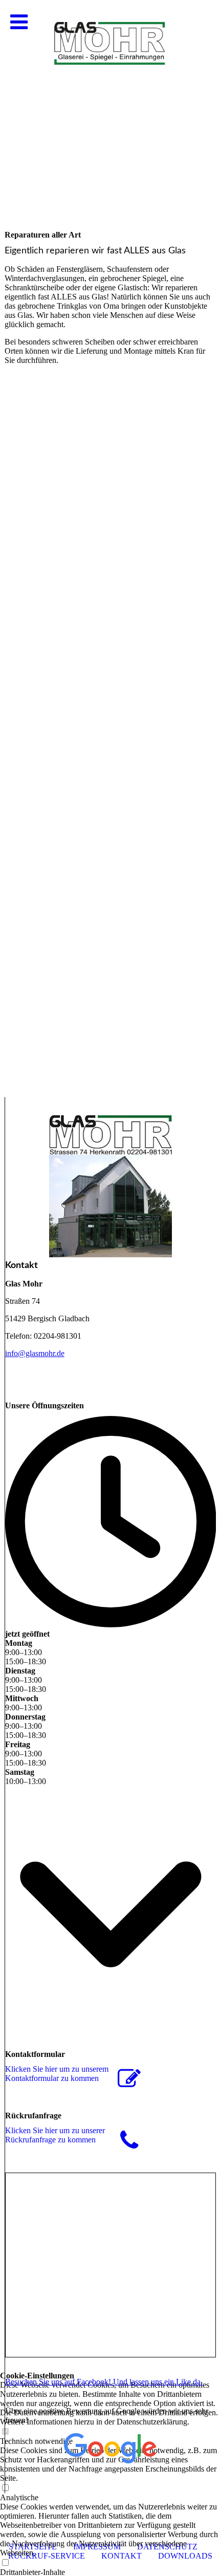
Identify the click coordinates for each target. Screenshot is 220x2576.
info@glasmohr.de (35, 1353)
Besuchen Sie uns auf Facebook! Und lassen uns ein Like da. (104, 2382)
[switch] (5, 2563)
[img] (110, 102)
